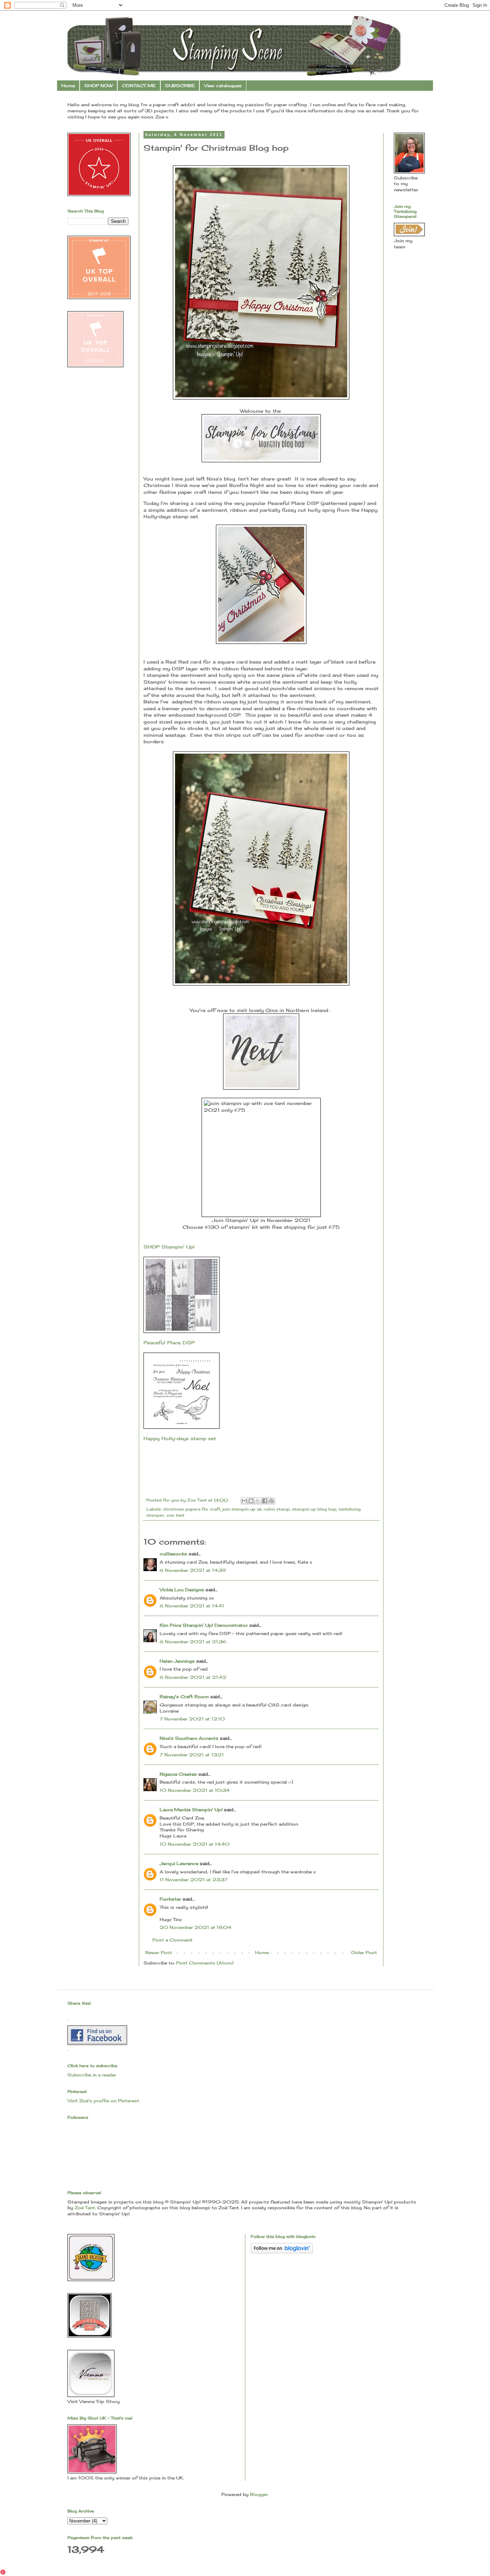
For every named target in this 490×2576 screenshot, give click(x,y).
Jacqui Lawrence (179, 1863)
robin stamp (277, 1509)
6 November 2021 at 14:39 (193, 1570)
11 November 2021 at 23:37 (194, 1880)
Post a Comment (173, 1940)
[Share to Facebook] (265, 1501)
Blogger (259, 2494)
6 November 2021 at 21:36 (193, 1642)
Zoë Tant (85, 2208)
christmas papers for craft (192, 1509)
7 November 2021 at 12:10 (192, 1719)
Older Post (364, 1952)
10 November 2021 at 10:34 (195, 1790)
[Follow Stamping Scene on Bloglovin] (282, 2252)
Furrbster (170, 1899)
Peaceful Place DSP (169, 1343)
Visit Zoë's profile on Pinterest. (104, 2101)
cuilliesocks (173, 1554)
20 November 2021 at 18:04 (195, 1927)
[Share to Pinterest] (272, 1501)
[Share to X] (258, 1501)
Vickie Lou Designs (182, 1590)
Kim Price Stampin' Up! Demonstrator (204, 1625)
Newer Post (159, 1952)
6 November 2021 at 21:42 (193, 1677)
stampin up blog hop (314, 1509)
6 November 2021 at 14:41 (192, 1606)
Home (68, 86)
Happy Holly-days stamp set (180, 1438)
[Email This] (244, 1501)
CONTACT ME (139, 86)
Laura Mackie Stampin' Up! (191, 1810)
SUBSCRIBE (180, 86)
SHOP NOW (98, 86)
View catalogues (223, 86)
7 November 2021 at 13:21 (192, 1755)
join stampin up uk (242, 1509)
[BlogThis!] (251, 1501)
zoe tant (175, 1515)
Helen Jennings (177, 1661)
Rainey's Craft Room (184, 1697)
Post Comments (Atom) (205, 1963)
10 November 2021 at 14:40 (195, 1844)
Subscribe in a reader (92, 2075)
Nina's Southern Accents (189, 1738)
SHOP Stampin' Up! (170, 1247)
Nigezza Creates (178, 1774)
